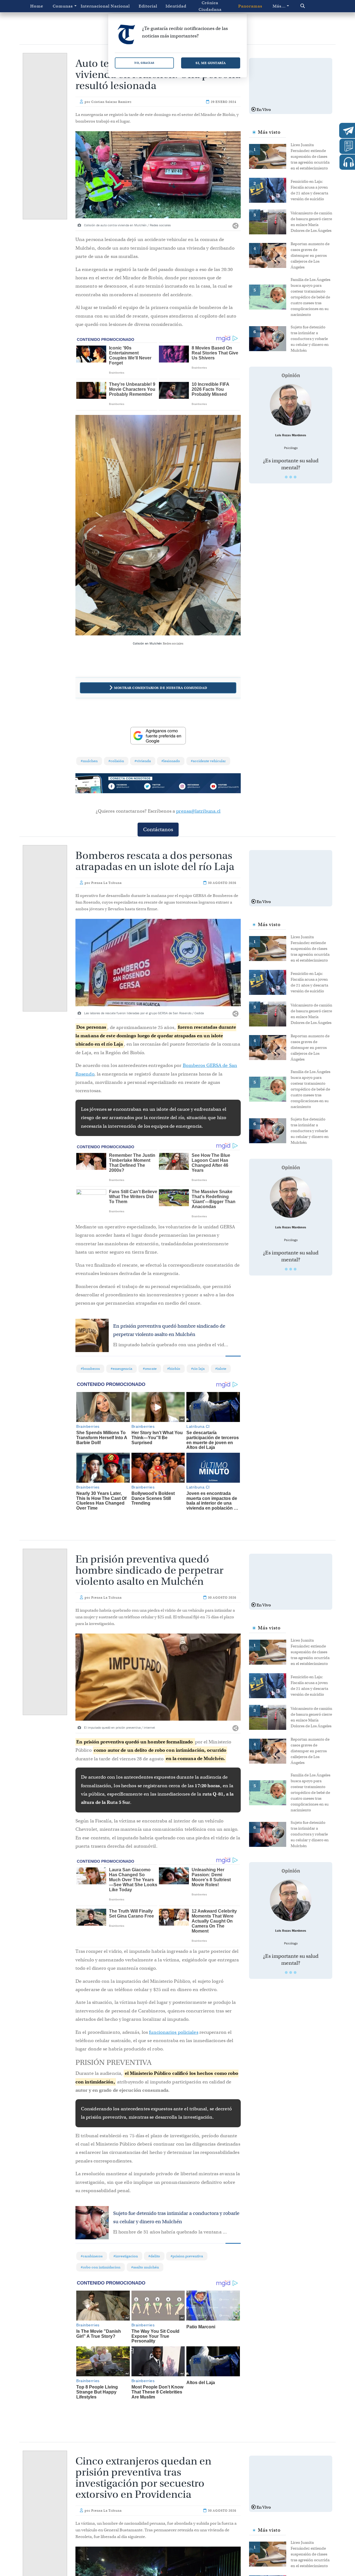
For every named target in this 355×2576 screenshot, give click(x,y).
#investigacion (126, 2256)
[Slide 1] (286, 477)
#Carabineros (92, 2256)
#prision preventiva (187, 2256)
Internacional (93, 6)
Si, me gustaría (211, 63)
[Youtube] (224, 787)
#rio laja (198, 1369)
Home (37, 6)
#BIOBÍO (174, 1369)
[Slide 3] (295, 477)
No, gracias (144, 63)
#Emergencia (121, 1369)
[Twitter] (158, 787)
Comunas (63, 6)
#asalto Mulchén (145, 2267)
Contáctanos (158, 829)
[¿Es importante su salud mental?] (291, 405)
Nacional (120, 6)
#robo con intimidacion (101, 2267)
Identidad (176, 6)
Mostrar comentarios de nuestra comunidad (161, 688)
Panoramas (250, 6)
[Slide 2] (291, 477)
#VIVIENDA (143, 761)
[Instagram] (191, 787)
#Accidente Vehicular (208, 761)
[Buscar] (312, 6)
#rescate (150, 1369)
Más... (279, 6)
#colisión (116, 761)
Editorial (148, 6)
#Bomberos (90, 1369)
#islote (221, 1369)
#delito (154, 2256)
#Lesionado (171, 761)
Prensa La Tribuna (106, 883)
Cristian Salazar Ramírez (111, 102)
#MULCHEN (89, 761)
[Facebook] (125, 787)
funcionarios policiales (173, 2032)
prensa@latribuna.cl (198, 811)
